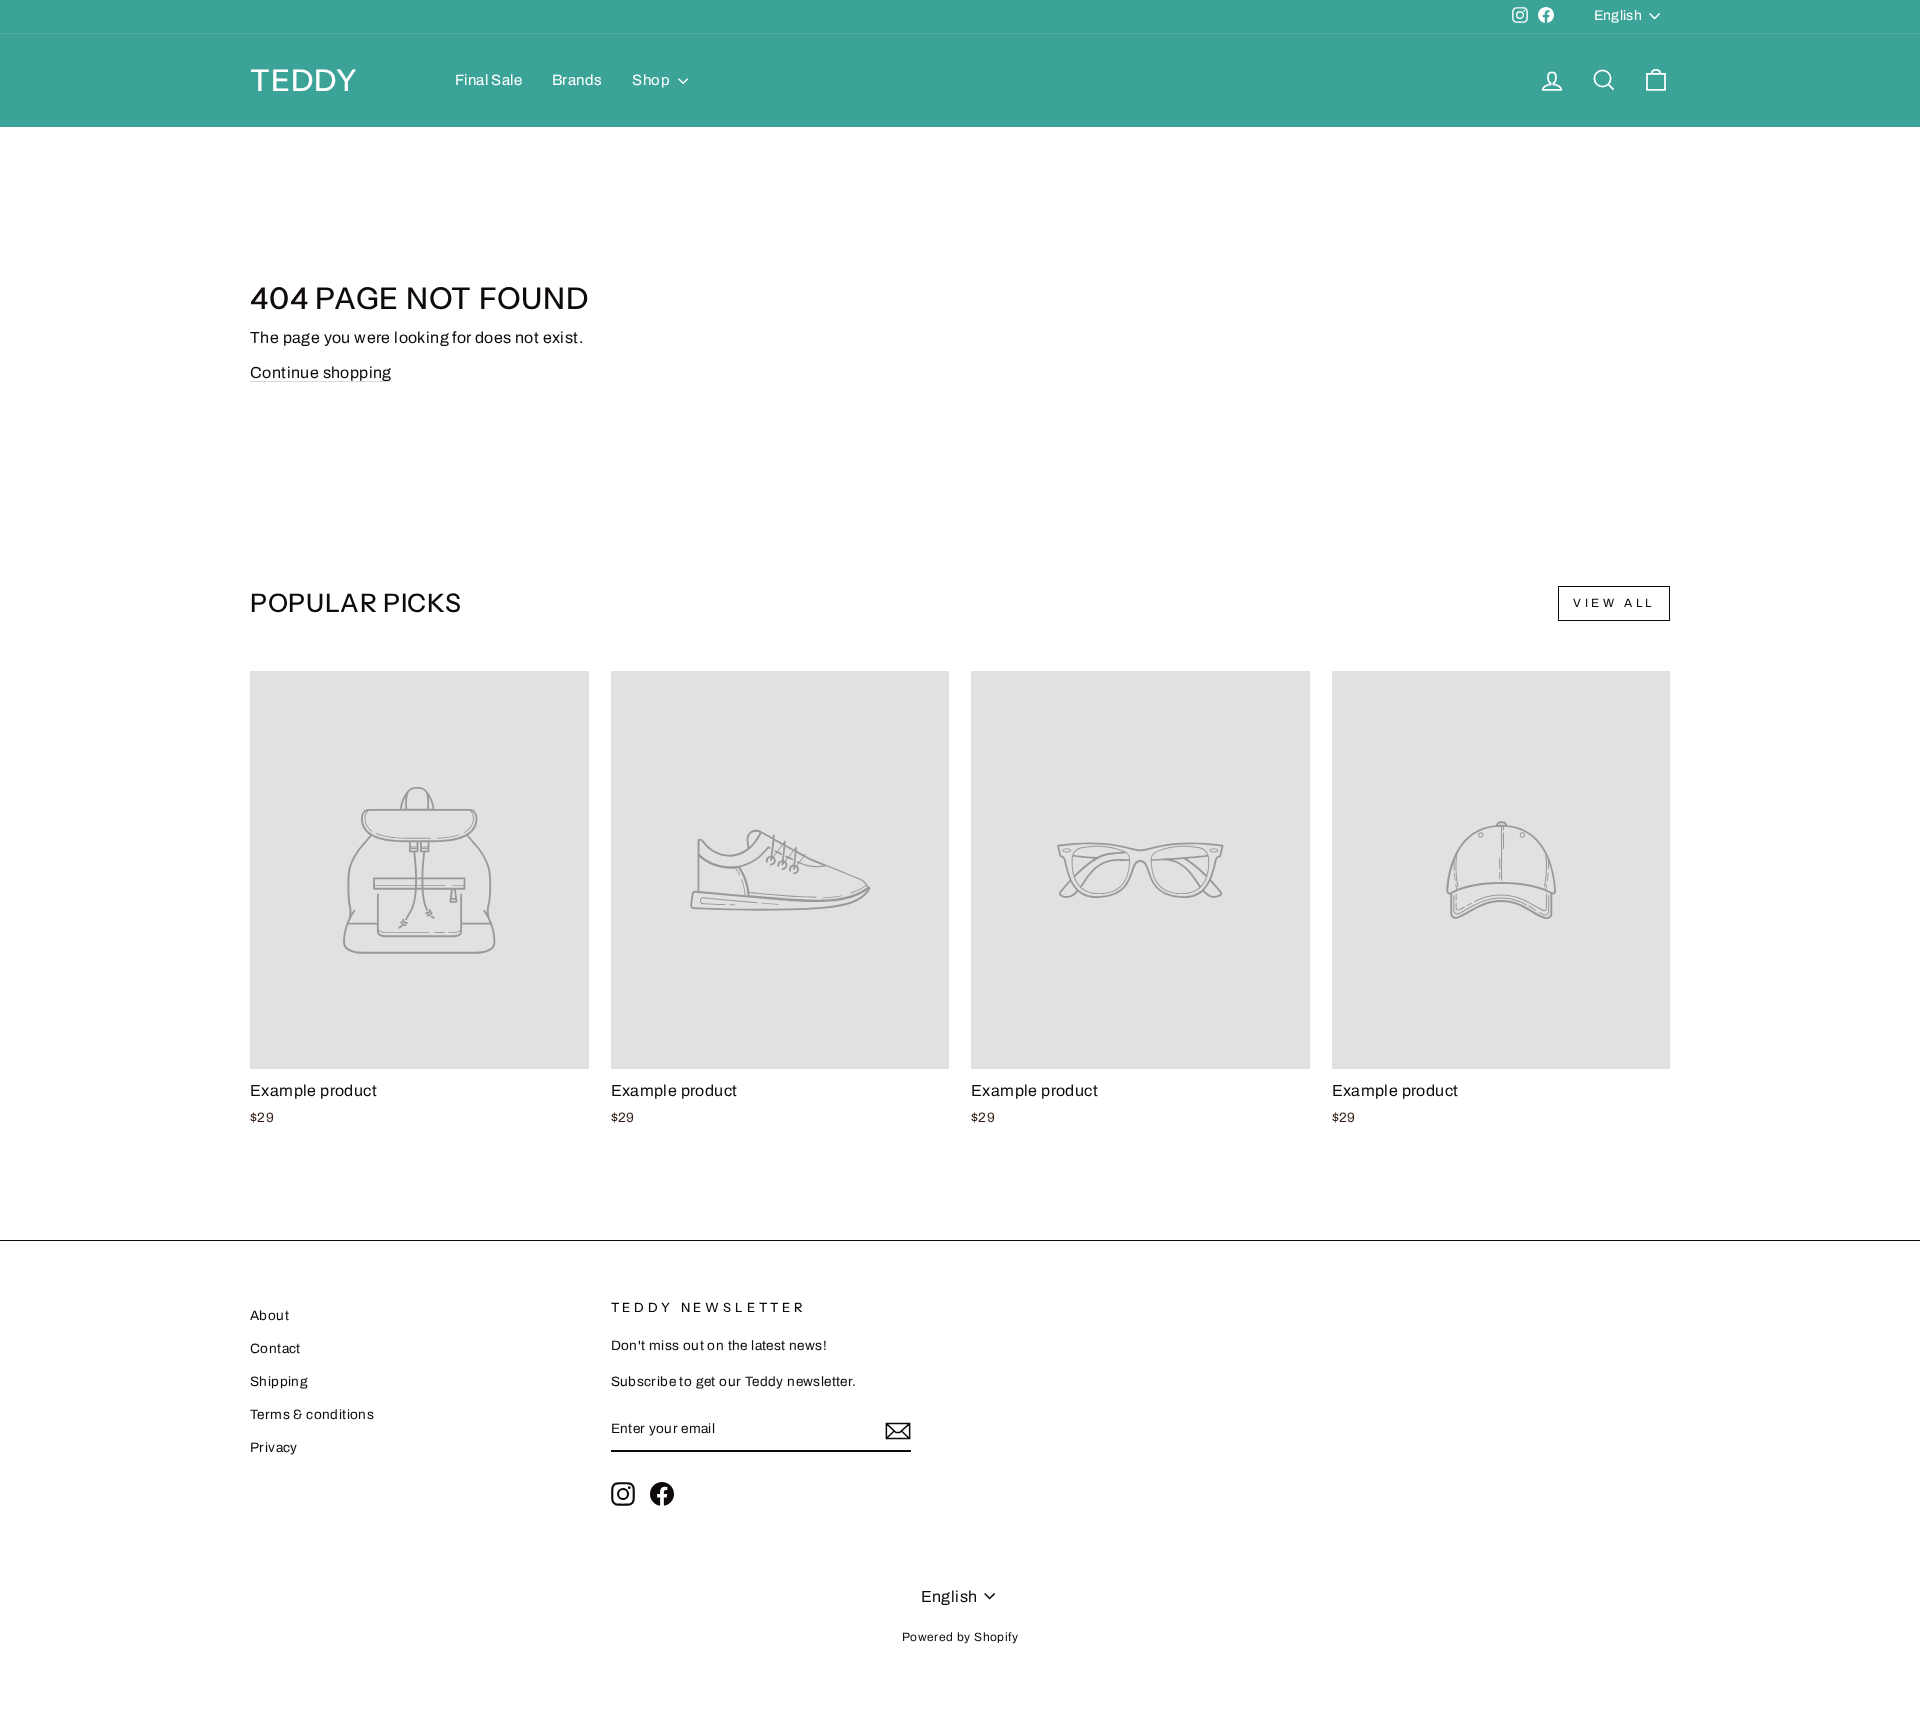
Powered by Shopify (960, 1637)
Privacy (274, 1447)
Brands (577, 80)
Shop (652, 80)
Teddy (304, 80)
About (269, 1315)
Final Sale (488, 80)
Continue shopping (321, 372)
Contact (275, 1348)
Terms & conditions (312, 1414)
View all (1614, 603)
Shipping (279, 1381)
